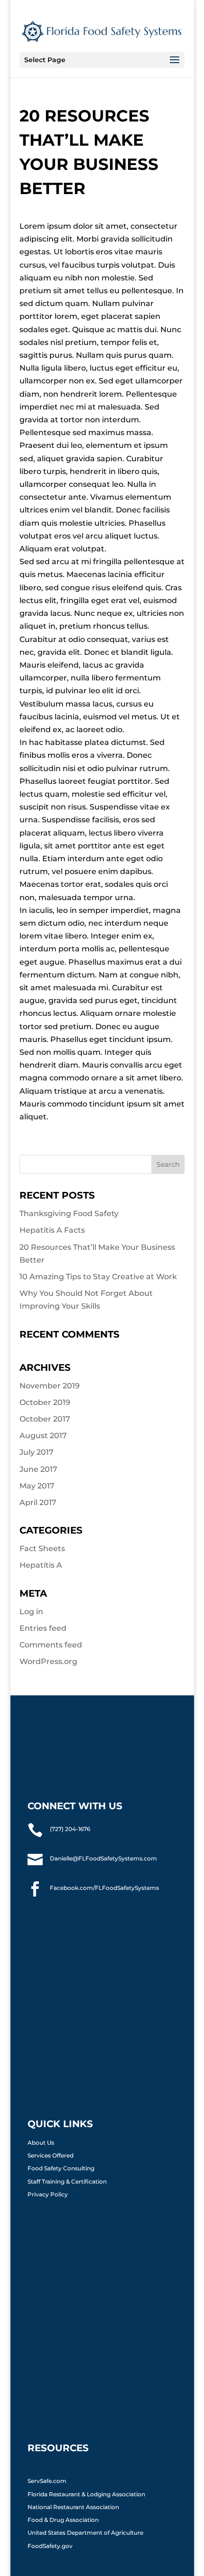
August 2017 (43, 1436)
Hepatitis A (41, 1565)
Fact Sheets (42, 1548)
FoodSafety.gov (50, 2546)
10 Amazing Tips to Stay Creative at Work (98, 1277)
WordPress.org (48, 1661)
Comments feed (51, 1645)
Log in (31, 1612)
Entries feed (43, 1628)
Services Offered (51, 2155)
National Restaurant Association (73, 2507)
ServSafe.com (47, 2481)
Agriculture (127, 2533)
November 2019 (50, 1386)
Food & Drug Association (63, 2520)
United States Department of (69, 2533)
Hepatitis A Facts (52, 1230)
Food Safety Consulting (61, 2168)
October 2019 (45, 1402)
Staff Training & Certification (67, 2181)
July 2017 (37, 1452)
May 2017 (37, 1486)
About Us (41, 2143)
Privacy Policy (48, 2194)
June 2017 (38, 1469)
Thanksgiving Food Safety (69, 1214)
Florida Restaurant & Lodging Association (87, 2494)
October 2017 (45, 1419)
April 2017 (38, 1502)
